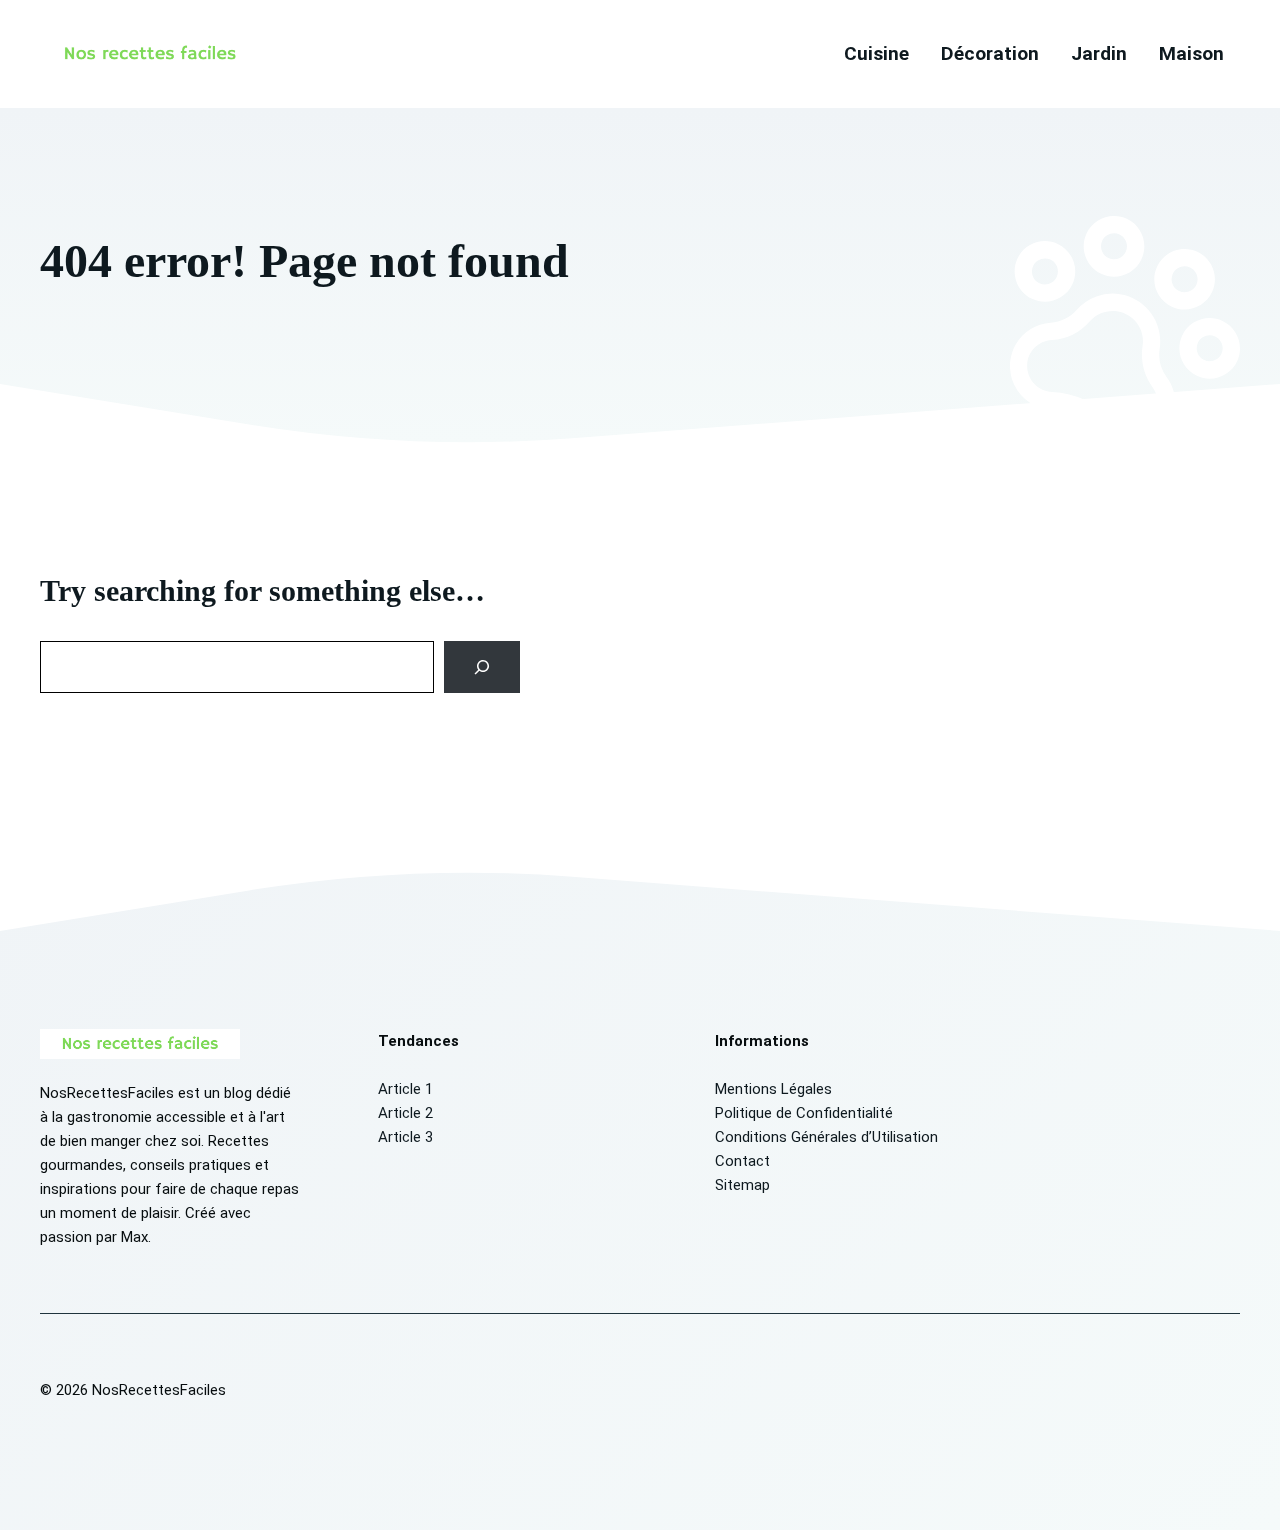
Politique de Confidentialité (804, 1113)
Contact (742, 1161)
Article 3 (405, 1137)
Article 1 (405, 1089)
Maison (1191, 53)
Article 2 (405, 1113)
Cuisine (876, 53)
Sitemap (742, 1185)
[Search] (482, 667)
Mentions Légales (773, 1089)
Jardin (1099, 53)
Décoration (990, 53)
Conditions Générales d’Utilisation (826, 1137)
